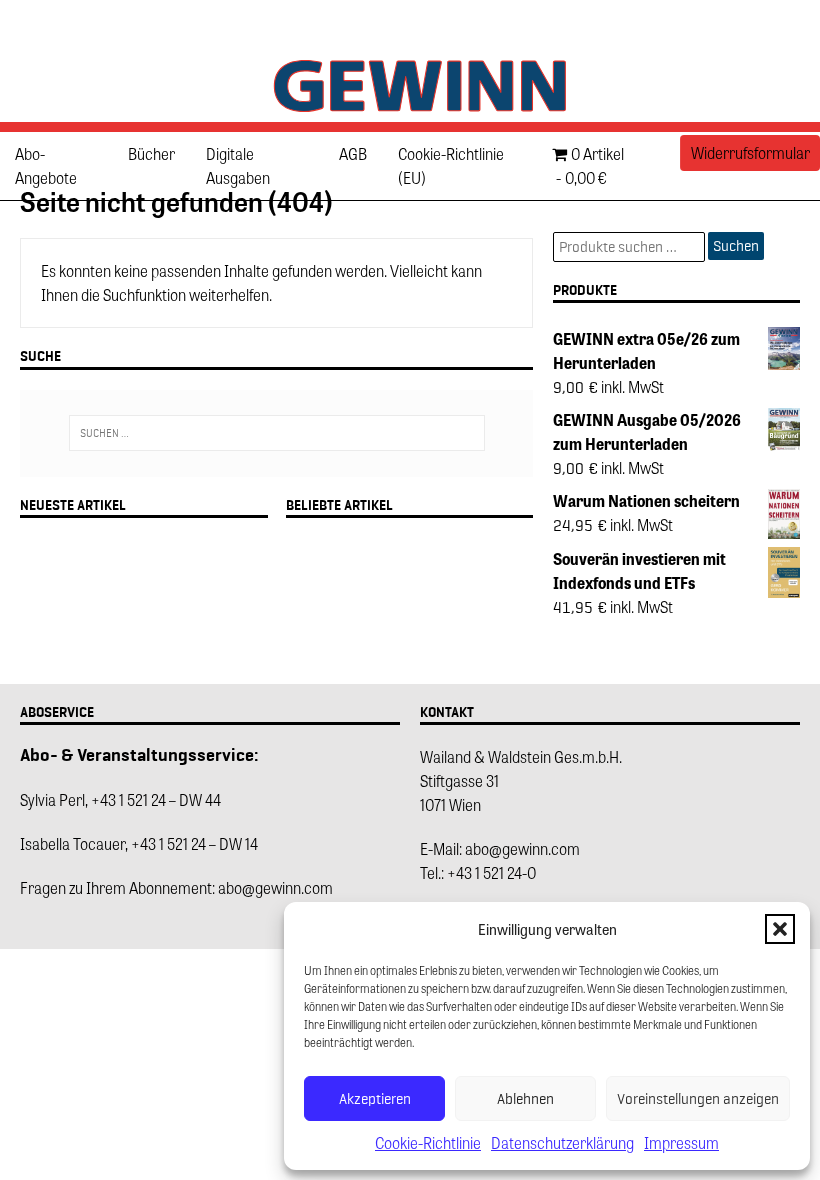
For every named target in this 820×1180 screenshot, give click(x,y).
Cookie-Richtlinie (428, 1142)
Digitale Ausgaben (238, 165)
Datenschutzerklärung (562, 1142)
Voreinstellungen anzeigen (698, 1099)
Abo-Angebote (46, 165)
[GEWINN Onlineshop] (410, 109)
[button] (780, 929)
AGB (353, 153)
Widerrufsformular (750, 152)
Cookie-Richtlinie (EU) (451, 165)
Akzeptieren (375, 1099)
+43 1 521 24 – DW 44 (156, 799)
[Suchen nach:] (277, 433)
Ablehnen (525, 1099)
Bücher (151, 153)
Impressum (681, 1142)
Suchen (736, 246)
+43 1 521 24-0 (491, 872)
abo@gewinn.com (275, 887)
